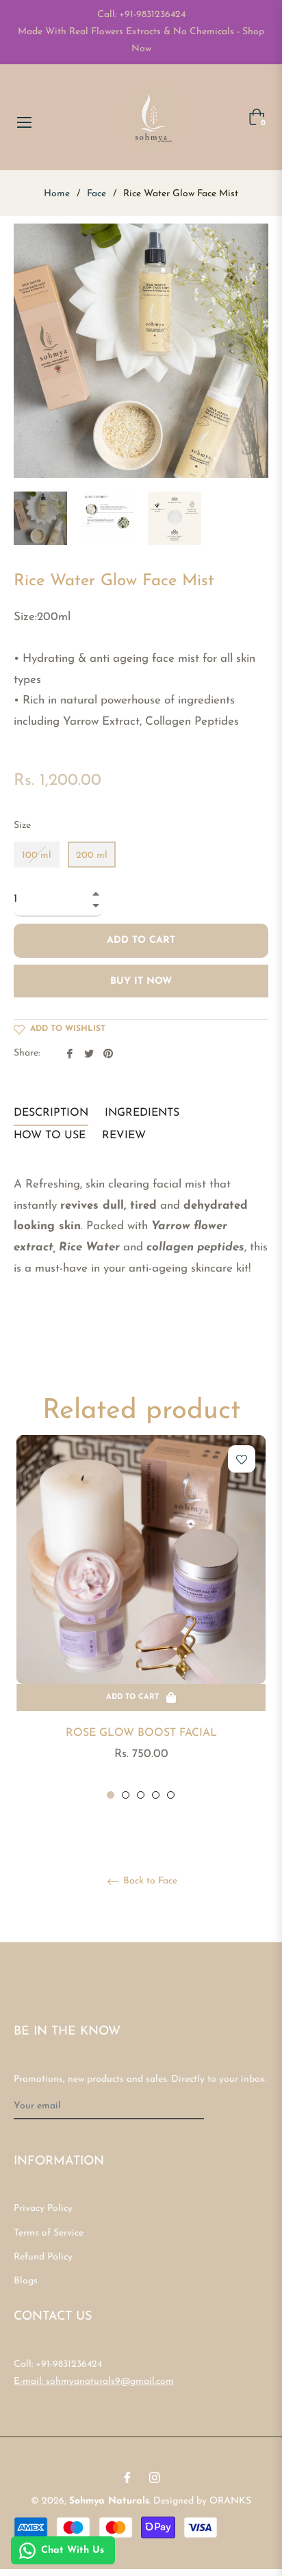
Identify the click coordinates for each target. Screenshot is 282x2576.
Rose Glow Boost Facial (141, 1733)
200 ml (92, 856)
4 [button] (156, 1795)
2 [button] (126, 1795)
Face (97, 194)
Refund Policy (43, 2257)
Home (57, 194)
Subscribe (241, 2107)
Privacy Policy (43, 2209)
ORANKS (230, 2501)
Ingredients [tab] (142, 1113)
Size (22, 826)
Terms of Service (49, 2233)
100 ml (37, 856)
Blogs (26, 2281)
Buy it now (141, 981)
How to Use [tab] (50, 1136)
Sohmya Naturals (109, 2501)
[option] (141, 1618)
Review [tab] (126, 1136)
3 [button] (141, 1795)
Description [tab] (51, 1113)
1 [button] (111, 1795)
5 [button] (171, 1795)
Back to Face (149, 1881)
